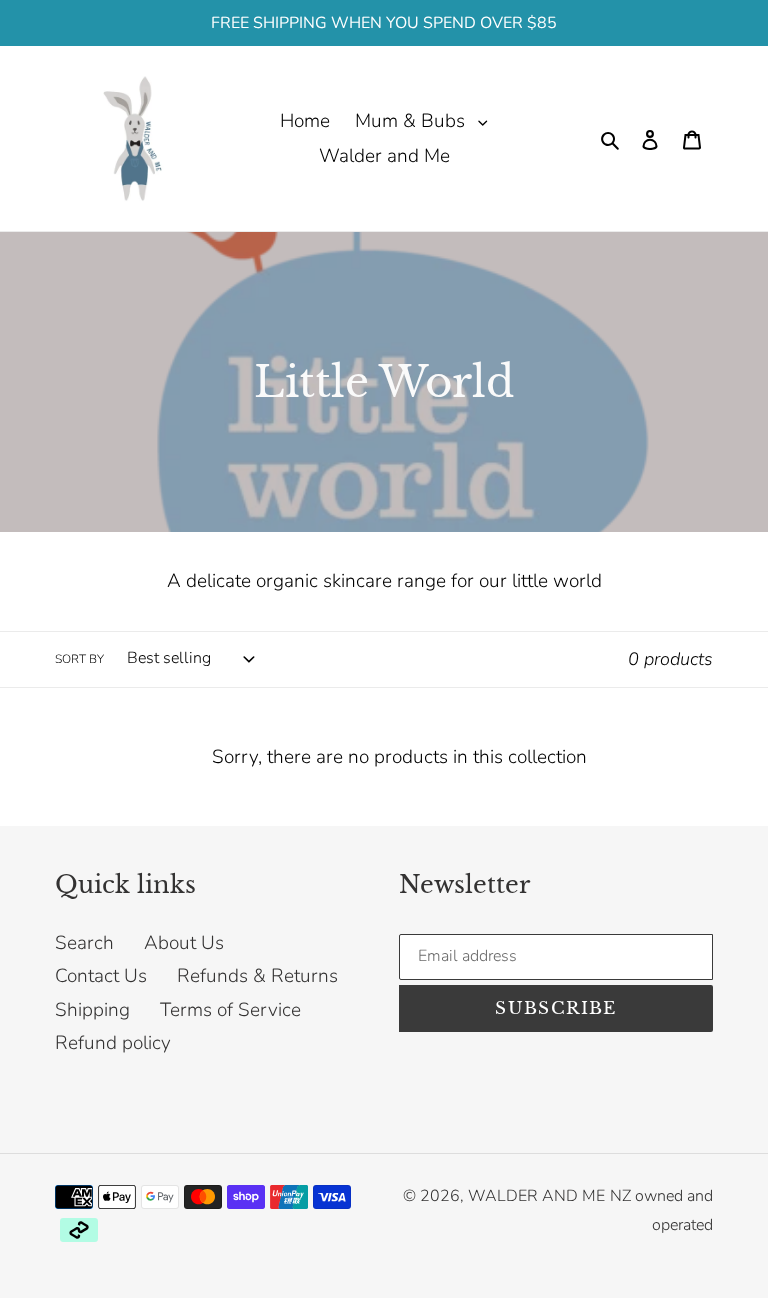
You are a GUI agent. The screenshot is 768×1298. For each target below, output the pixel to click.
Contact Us (101, 976)
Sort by (79, 659)
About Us (184, 943)
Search (84, 943)
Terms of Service (230, 1010)
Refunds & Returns (257, 976)
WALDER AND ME (536, 1196)
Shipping (92, 1010)
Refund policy (113, 1043)
